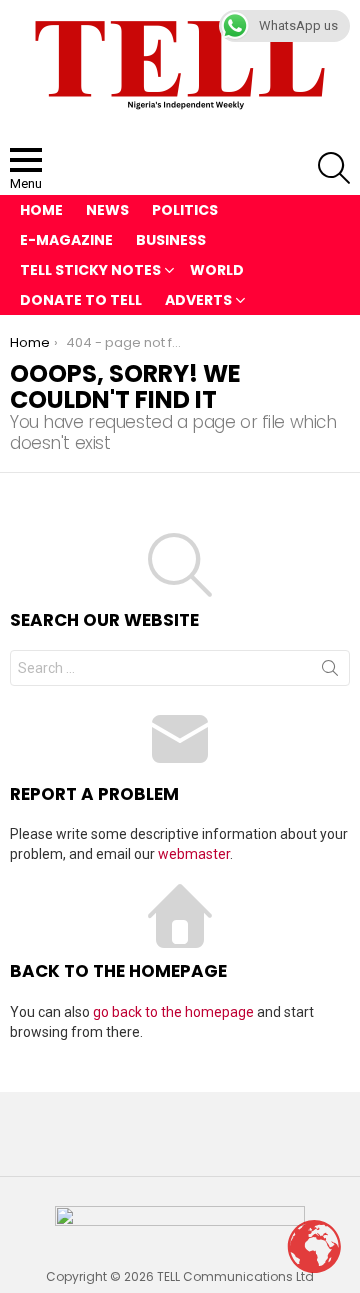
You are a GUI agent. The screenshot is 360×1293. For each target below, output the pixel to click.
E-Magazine (66, 240)
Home (41, 210)
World (217, 270)
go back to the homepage (173, 1012)
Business (171, 240)
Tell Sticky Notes (90, 270)
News (107, 210)
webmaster (194, 854)
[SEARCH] (334, 168)
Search (330, 672)
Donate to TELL (81, 300)
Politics (185, 210)
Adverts (198, 300)
